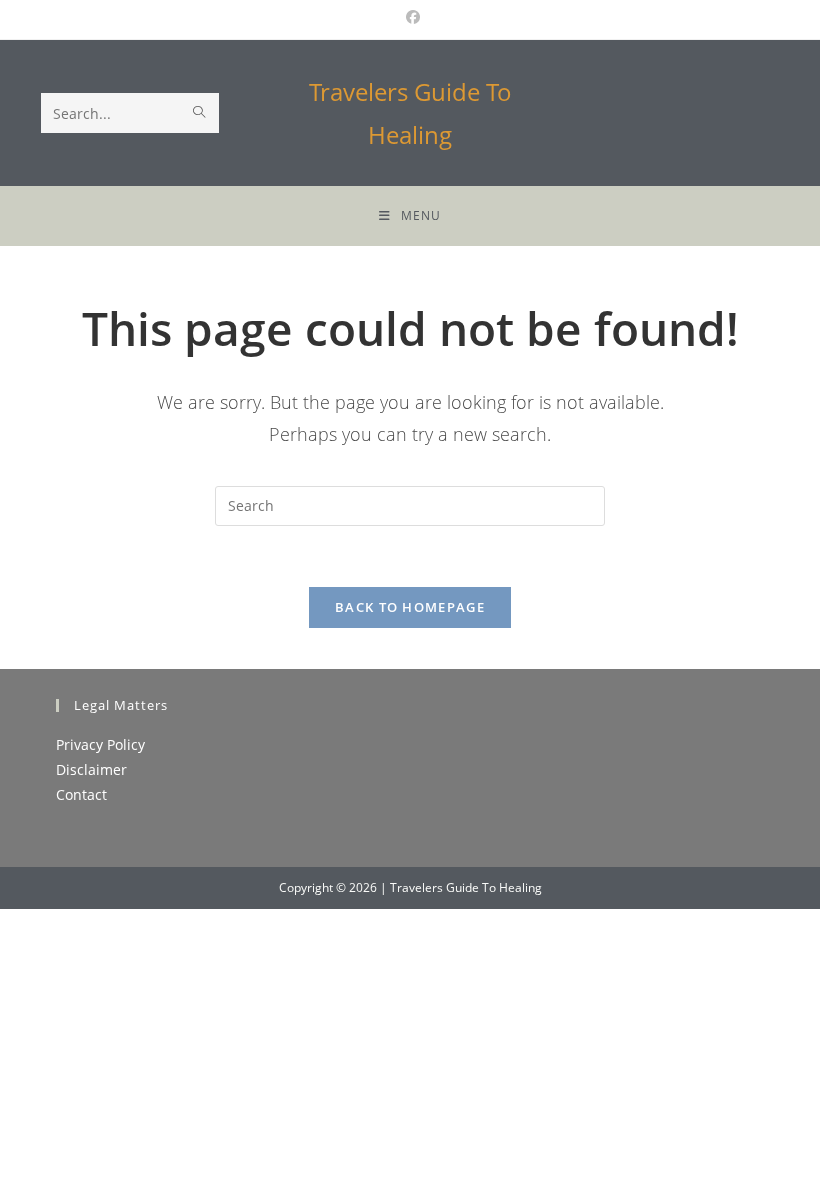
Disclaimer (91, 769)
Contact (81, 794)
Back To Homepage (410, 607)
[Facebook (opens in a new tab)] (410, 17)
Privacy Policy (100, 744)
